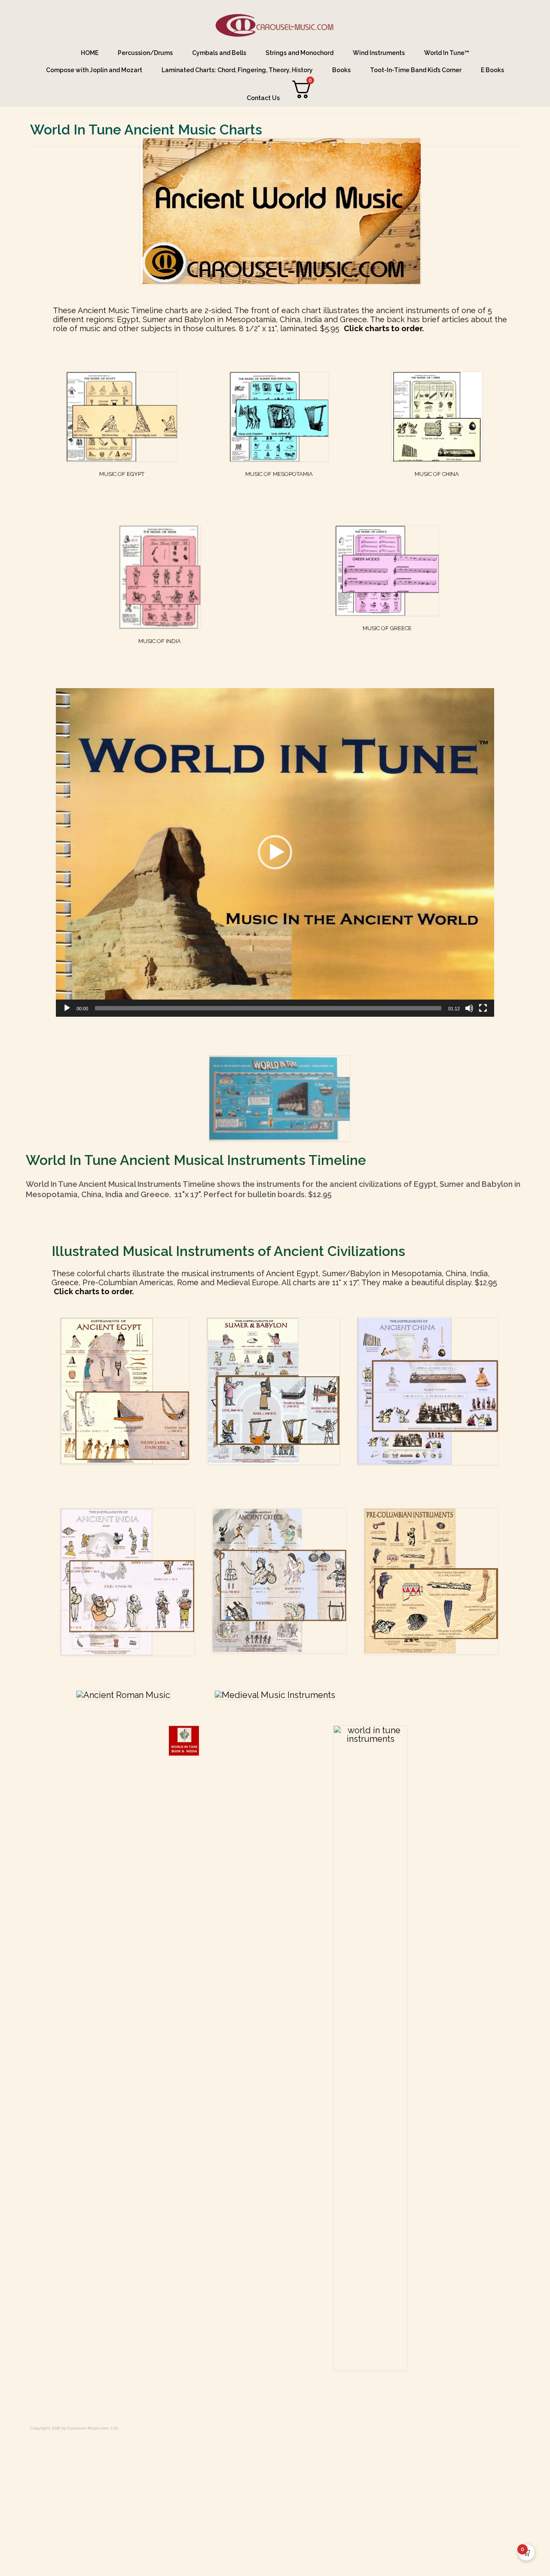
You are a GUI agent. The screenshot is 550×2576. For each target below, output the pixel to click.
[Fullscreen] (483, 1008)
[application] (275, 852)
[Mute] (469, 1008)
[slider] (268, 1008)
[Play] (67, 1008)
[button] (275, 852)
